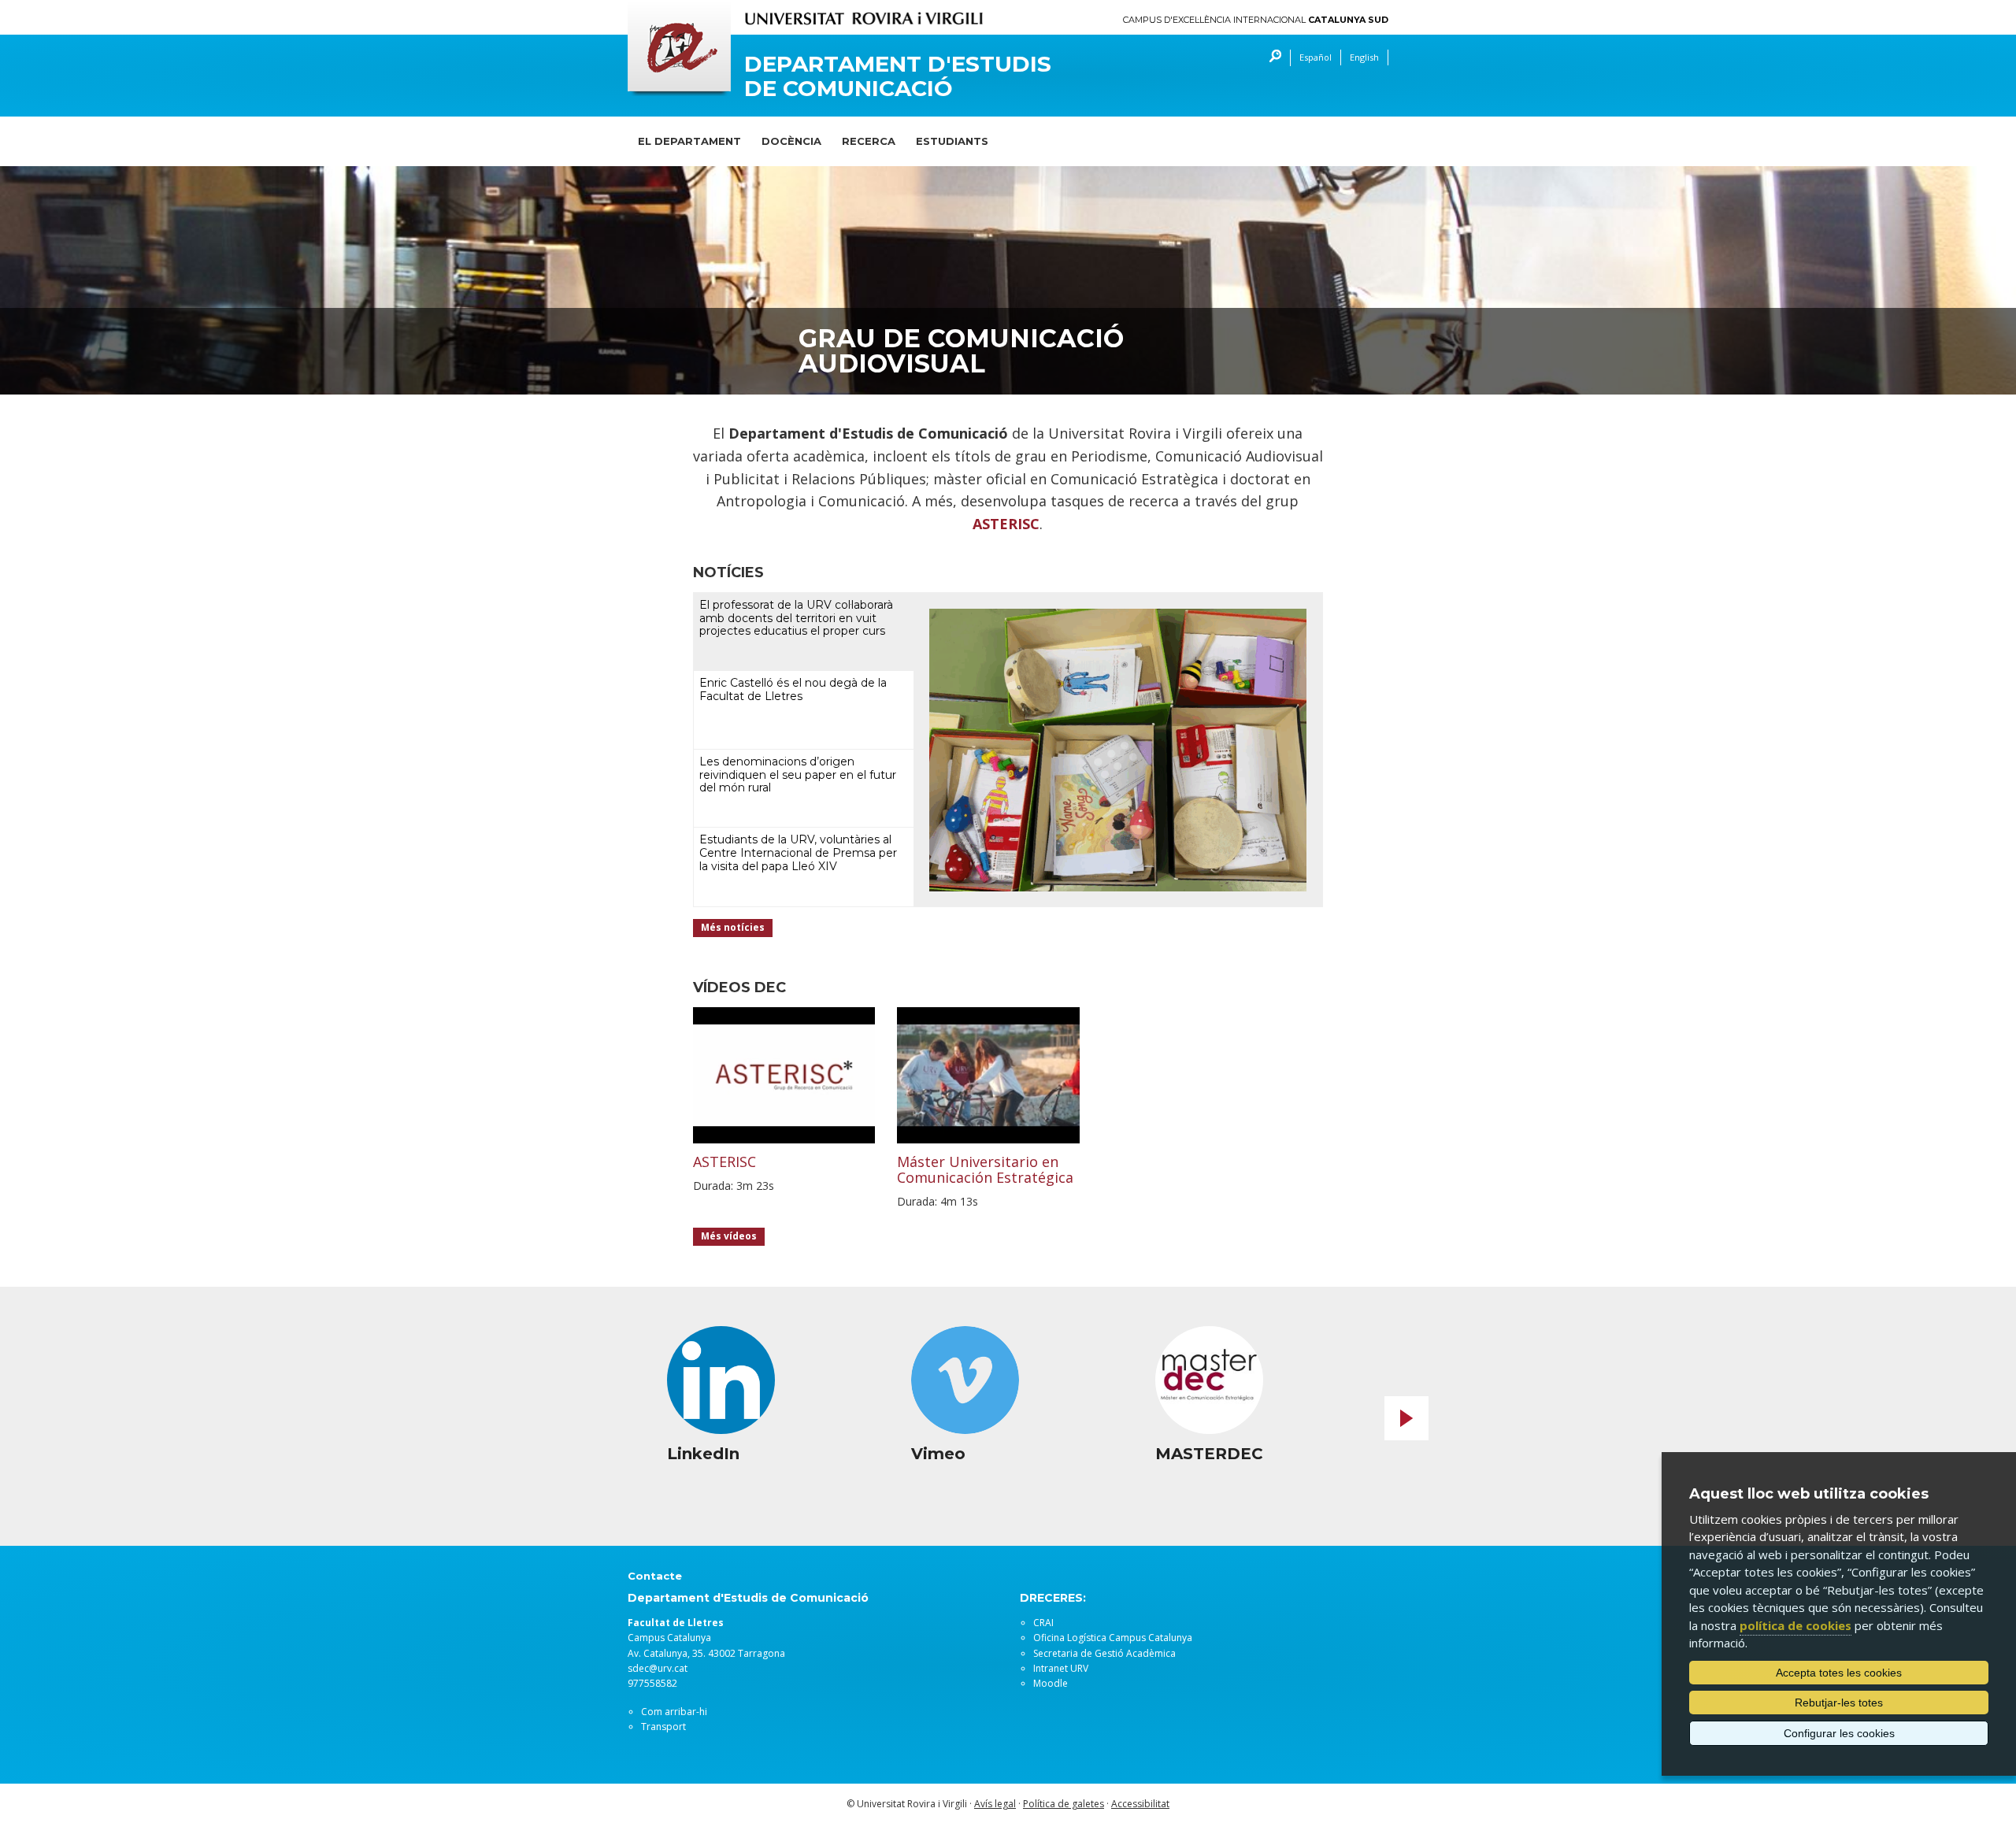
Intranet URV (1061, 1668)
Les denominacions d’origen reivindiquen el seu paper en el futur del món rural (798, 775)
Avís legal (995, 1804)
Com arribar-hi (674, 1712)
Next (1406, 1418)
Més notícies (733, 927)
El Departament (689, 141)
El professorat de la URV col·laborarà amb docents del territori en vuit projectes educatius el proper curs (796, 618)
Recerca (869, 141)
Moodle (1051, 1683)
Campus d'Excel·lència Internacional (1256, 20)
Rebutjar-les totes (1839, 1703)
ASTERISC (1006, 524)
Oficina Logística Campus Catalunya (1113, 1638)
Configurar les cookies (1839, 1733)
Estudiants (952, 141)
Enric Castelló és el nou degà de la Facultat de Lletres (793, 689)
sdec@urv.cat (658, 1668)
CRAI (1043, 1623)
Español (1316, 57)
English (1364, 57)
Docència (791, 141)
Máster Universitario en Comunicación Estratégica (985, 1169)
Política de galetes (1064, 1804)
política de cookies (1795, 1625)
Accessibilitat (1140, 1804)
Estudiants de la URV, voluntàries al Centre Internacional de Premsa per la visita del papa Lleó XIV (798, 853)
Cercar (1271, 58)
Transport (663, 1727)
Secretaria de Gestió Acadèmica (1104, 1653)
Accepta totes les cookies (1839, 1673)
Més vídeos (729, 1236)
